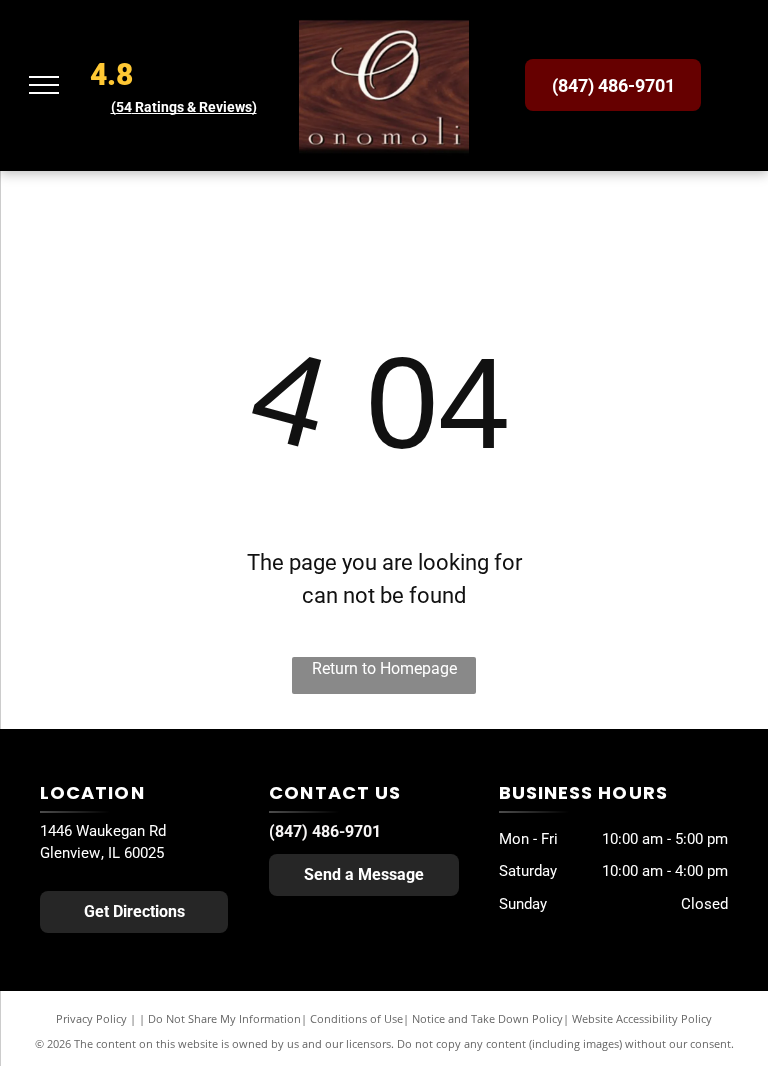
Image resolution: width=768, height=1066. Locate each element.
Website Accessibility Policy (642, 1018)
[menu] (44, 85)
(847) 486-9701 (325, 831)
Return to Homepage (384, 668)
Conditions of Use (356, 1018)
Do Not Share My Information (224, 1018)
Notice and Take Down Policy (487, 1018)
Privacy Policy (91, 1018)
